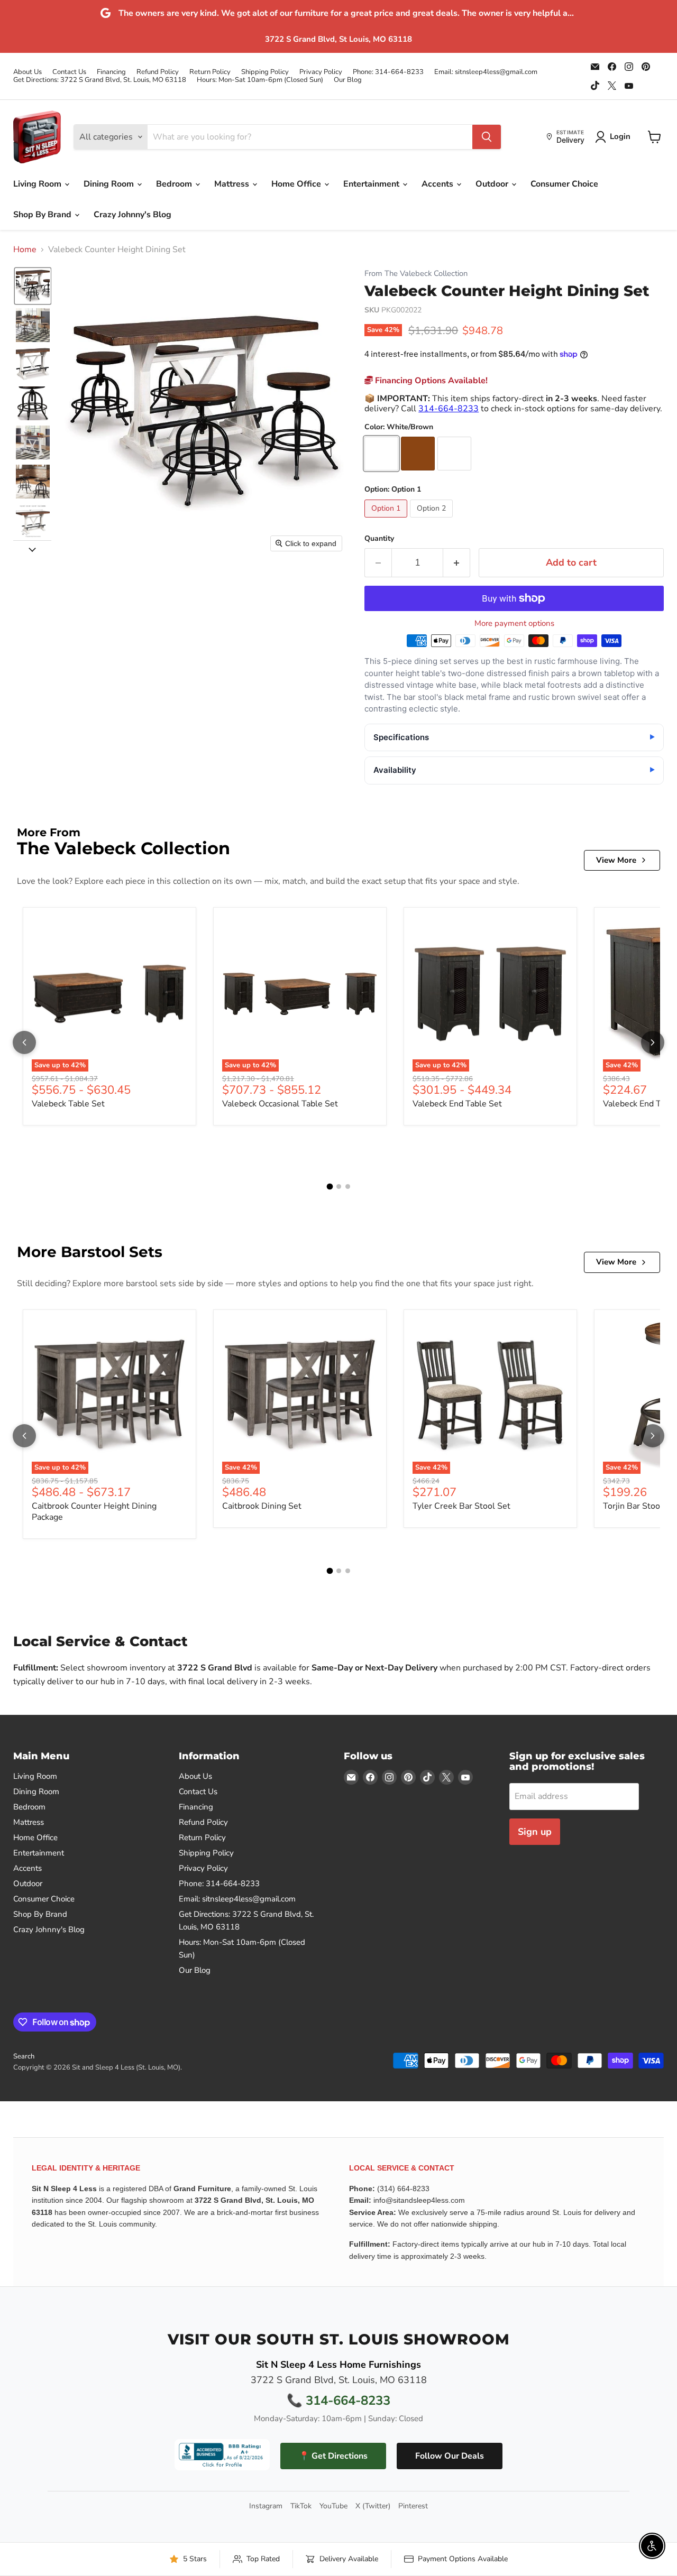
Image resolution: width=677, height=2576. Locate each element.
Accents (438, 184)
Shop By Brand (43, 215)
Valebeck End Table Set (457, 1104)
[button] (33, 286)
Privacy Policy (321, 72)
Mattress (233, 184)
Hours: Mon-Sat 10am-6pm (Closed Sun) (260, 80)
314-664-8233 (449, 409)
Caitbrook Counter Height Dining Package (94, 1512)
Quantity (379, 539)
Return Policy (210, 72)
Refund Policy (158, 72)
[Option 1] (387, 520)
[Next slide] (32, 549)
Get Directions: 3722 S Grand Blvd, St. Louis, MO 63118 (100, 80)
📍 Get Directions (333, 2456)
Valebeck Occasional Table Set (280, 1104)
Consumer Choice (564, 184)
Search (24, 2056)
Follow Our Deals (450, 2456)
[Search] (487, 137)
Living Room (38, 184)
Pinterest (413, 2506)
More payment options (514, 624)
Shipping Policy (265, 72)
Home (25, 250)
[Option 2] (433, 520)
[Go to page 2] (339, 1187)
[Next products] (653, 1042)
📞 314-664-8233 (338, 2400)
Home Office (297, 184)
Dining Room (110, 184)
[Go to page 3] (348, 1187)
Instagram (266, 2506)
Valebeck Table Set (68, 1104)
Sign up (535, 1832)
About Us (28, 72)
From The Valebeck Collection (416, 274)
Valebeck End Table (640, 1104)
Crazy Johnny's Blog (132, 215)
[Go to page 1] (330, 1187)
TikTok (301, 2506)
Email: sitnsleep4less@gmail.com (486, 72)
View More (616, 860)
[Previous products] (24, 1042)
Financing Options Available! (430, 381)
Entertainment (372, 184)
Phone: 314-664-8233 (388, 72)
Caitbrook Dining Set (262, 1506)
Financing (111, 72)
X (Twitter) (373, 2506)
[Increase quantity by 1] (457, 563)
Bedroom (175, 184)
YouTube (333, 2506)
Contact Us (69, 72)
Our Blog (348, 80)
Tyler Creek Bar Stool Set (461, 1506)
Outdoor (493, 184)
